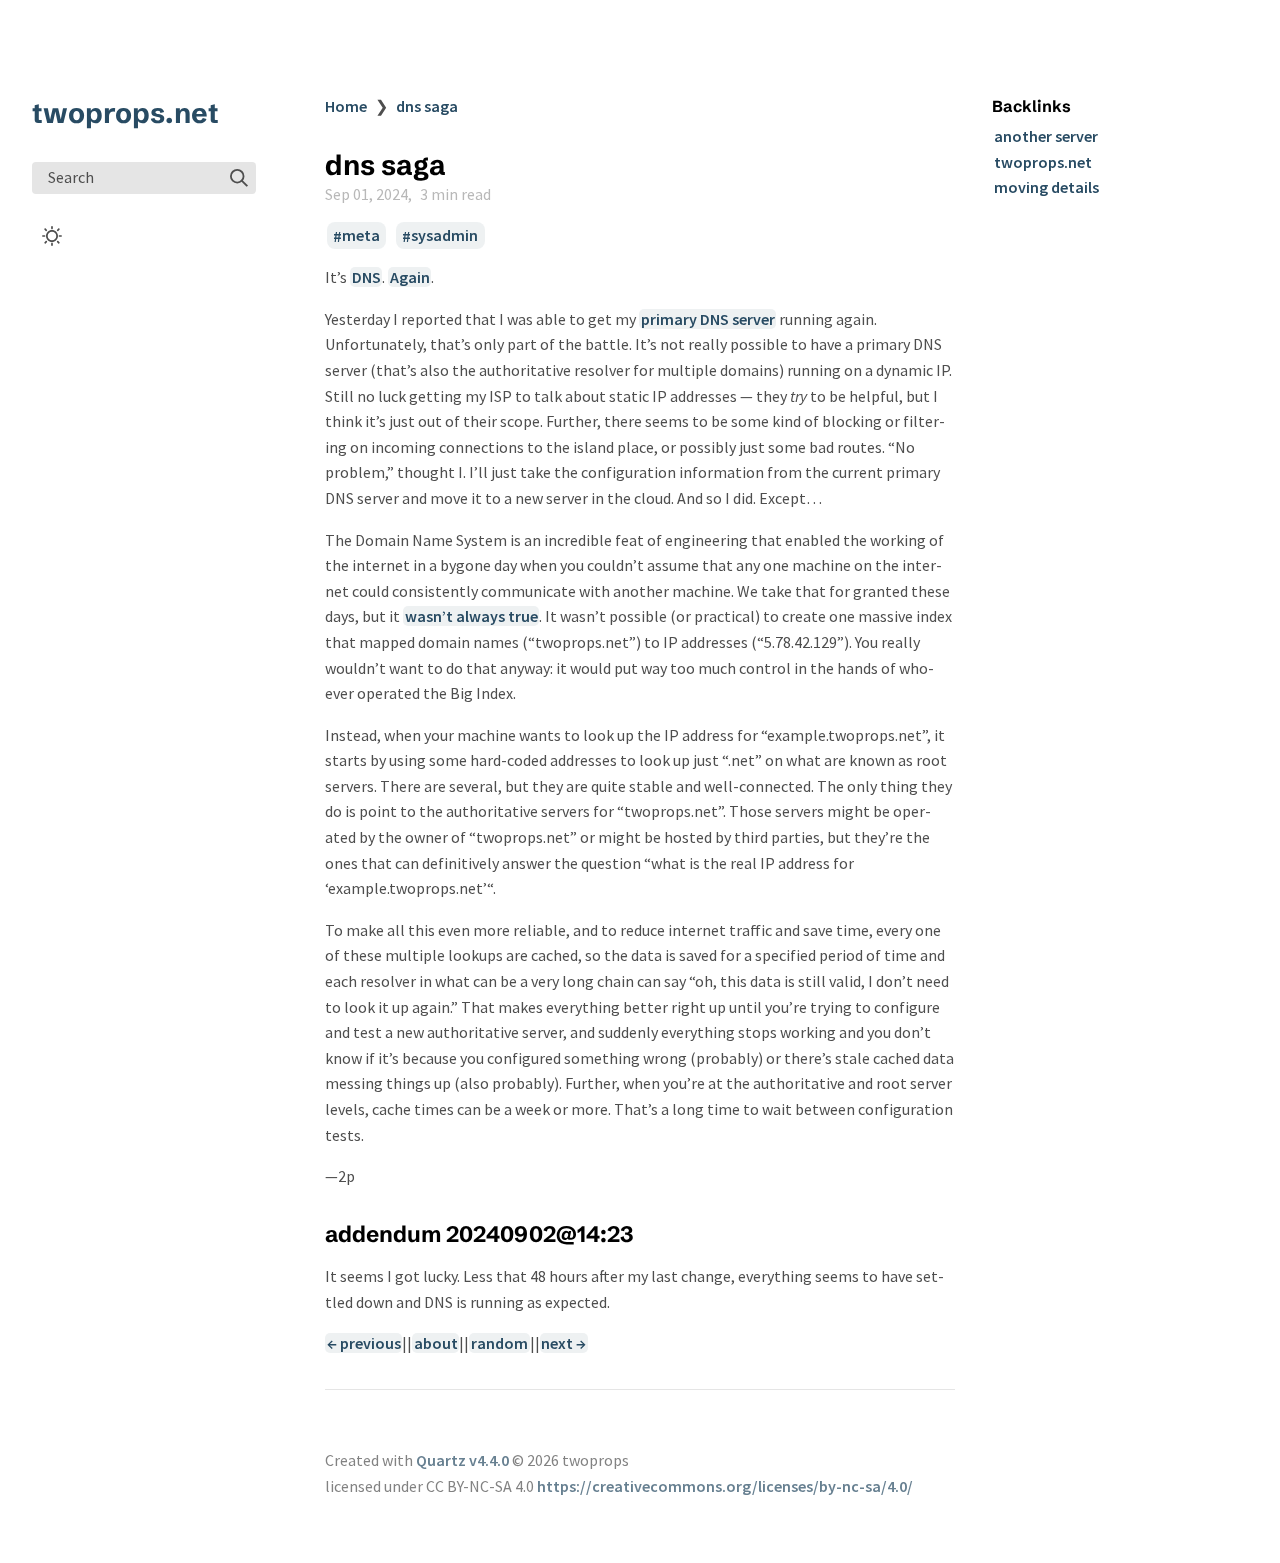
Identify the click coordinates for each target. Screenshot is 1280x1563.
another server (1046, 136)
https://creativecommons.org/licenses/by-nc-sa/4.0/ (725, 1486)
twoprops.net (125, 113)
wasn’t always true (471, 616)
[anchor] (651, 1233)
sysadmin (444, 236)
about (436, 1343)
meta (361, 236)
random (499, 1343)
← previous (364, 1343)
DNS (366, 277)
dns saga (427, 106)
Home (346, 106)
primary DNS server (708, 319)
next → (563, 1343)
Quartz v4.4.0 (462, 1460)
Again (410, 277)
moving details (1046, 187)
